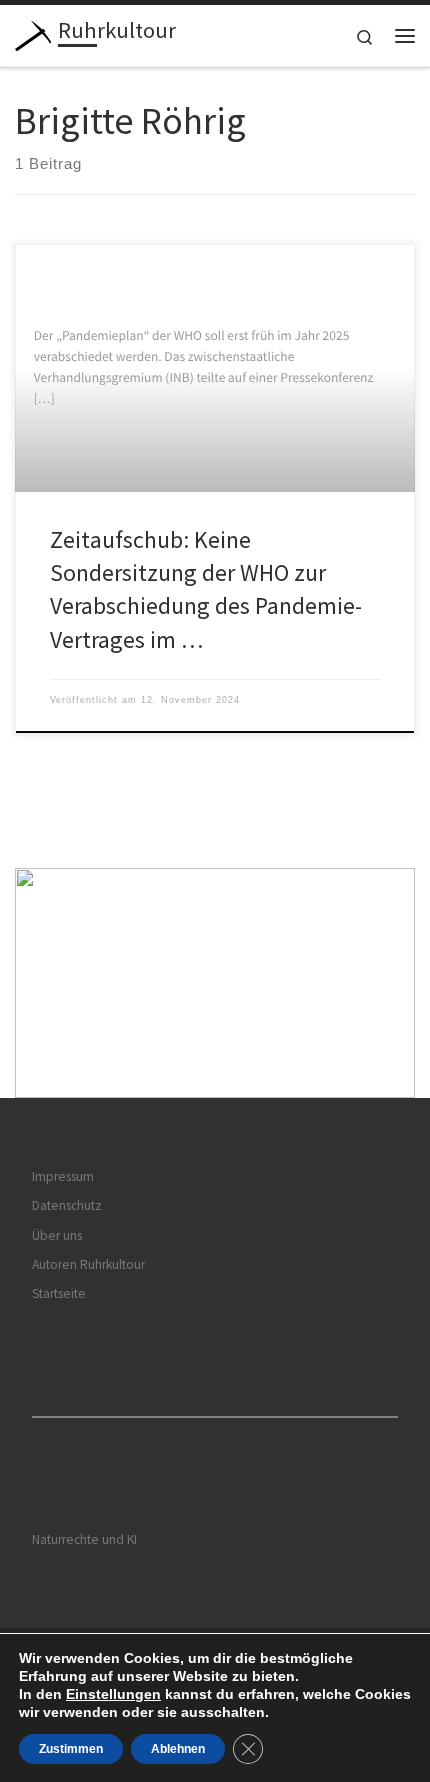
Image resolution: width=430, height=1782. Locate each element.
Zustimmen (71, 1749)
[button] (215, 983)
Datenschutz (67, 1205)
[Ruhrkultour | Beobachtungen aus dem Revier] (33, 33)
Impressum (63, 1176)
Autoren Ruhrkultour (88, 1264)
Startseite (59, 1293)
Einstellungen (113, 1694)
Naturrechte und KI (84, 1539)
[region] (215, 983)
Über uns (57, 1235)
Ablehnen (178, 1749)
